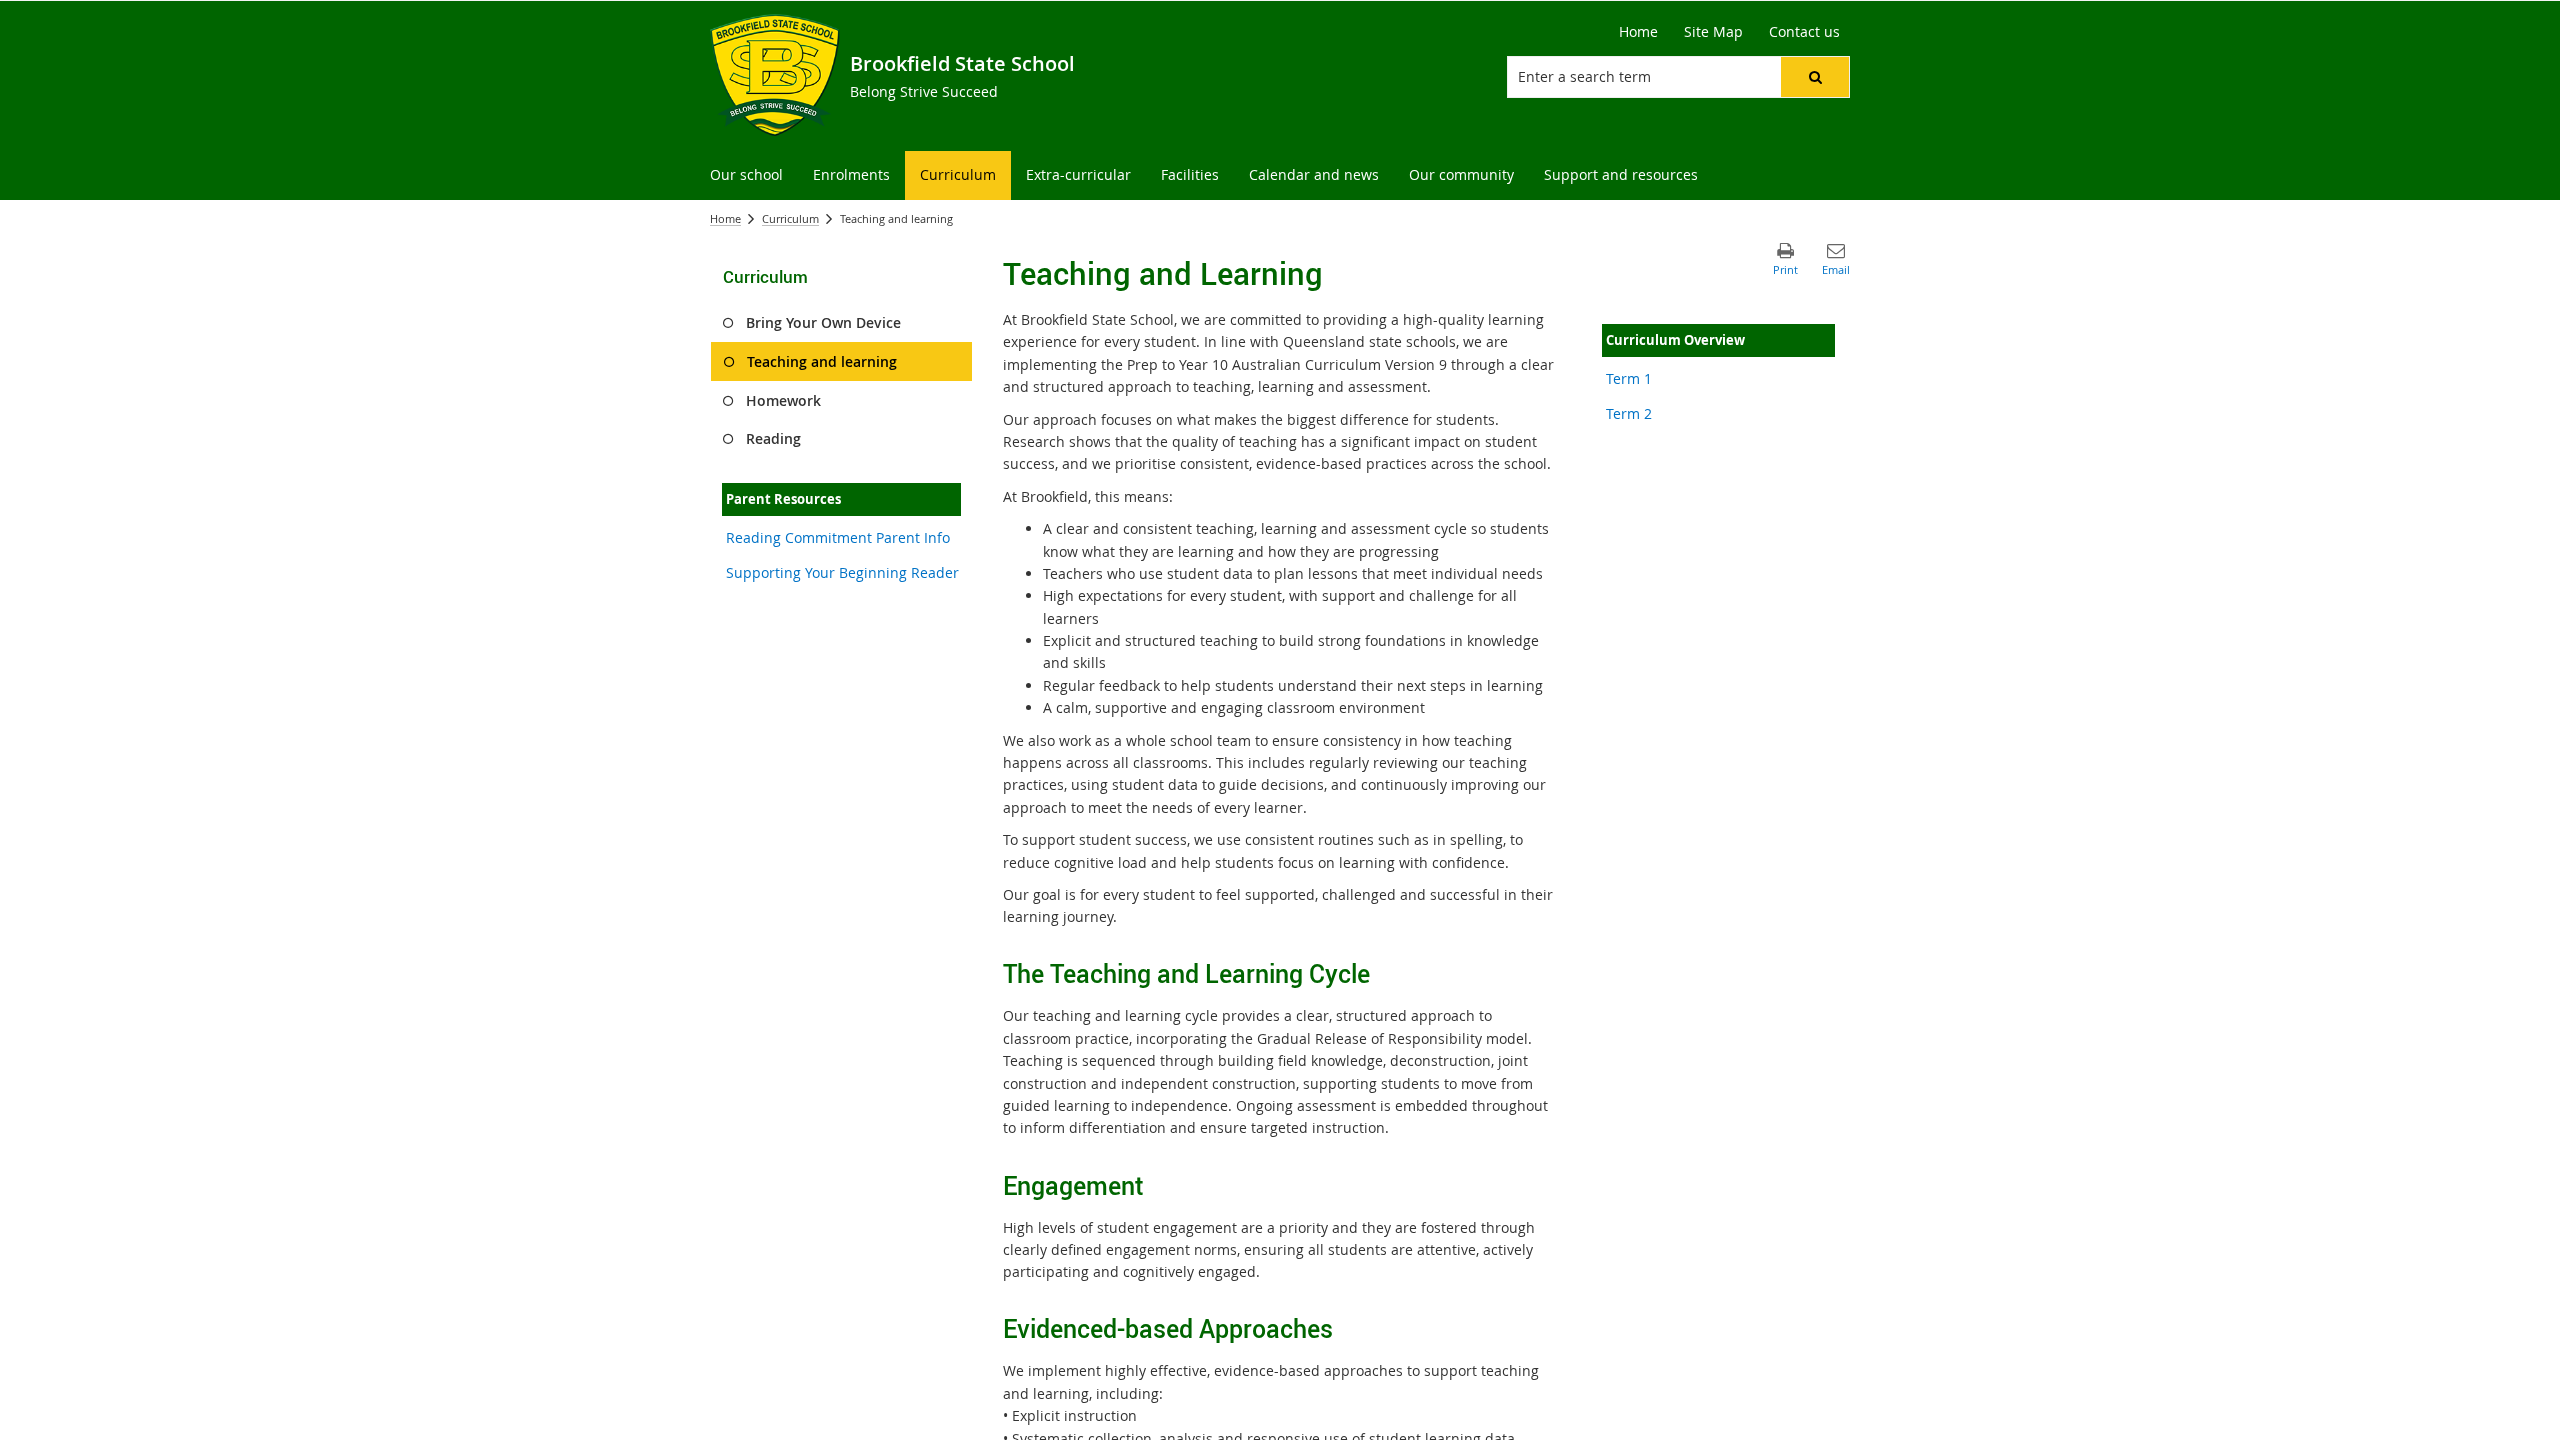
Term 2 (1629, 413)
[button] (1815, 77)
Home (725, 218)
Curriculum (790, 218)
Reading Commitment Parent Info (838, 537)
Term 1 (1629, 378)
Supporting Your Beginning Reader (842, 572)
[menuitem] (746, 175)
